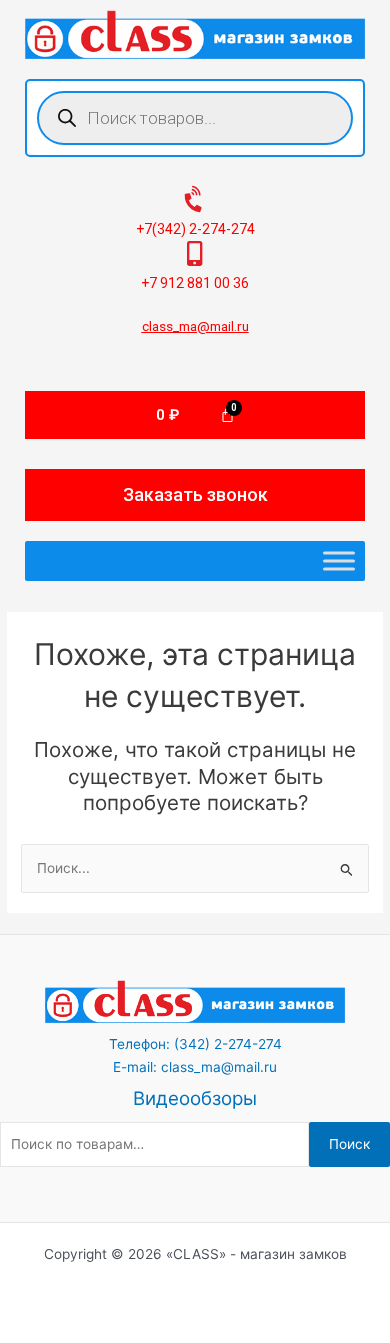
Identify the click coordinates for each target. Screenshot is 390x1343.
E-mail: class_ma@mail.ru (195, 1067)
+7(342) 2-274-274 (195, 229)
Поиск (349, 1144)
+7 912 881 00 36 (195, 283)
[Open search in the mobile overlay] (195, 118)
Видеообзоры (195, 1098)
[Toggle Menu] (339, 561)
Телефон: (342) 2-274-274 (195, 1044)
